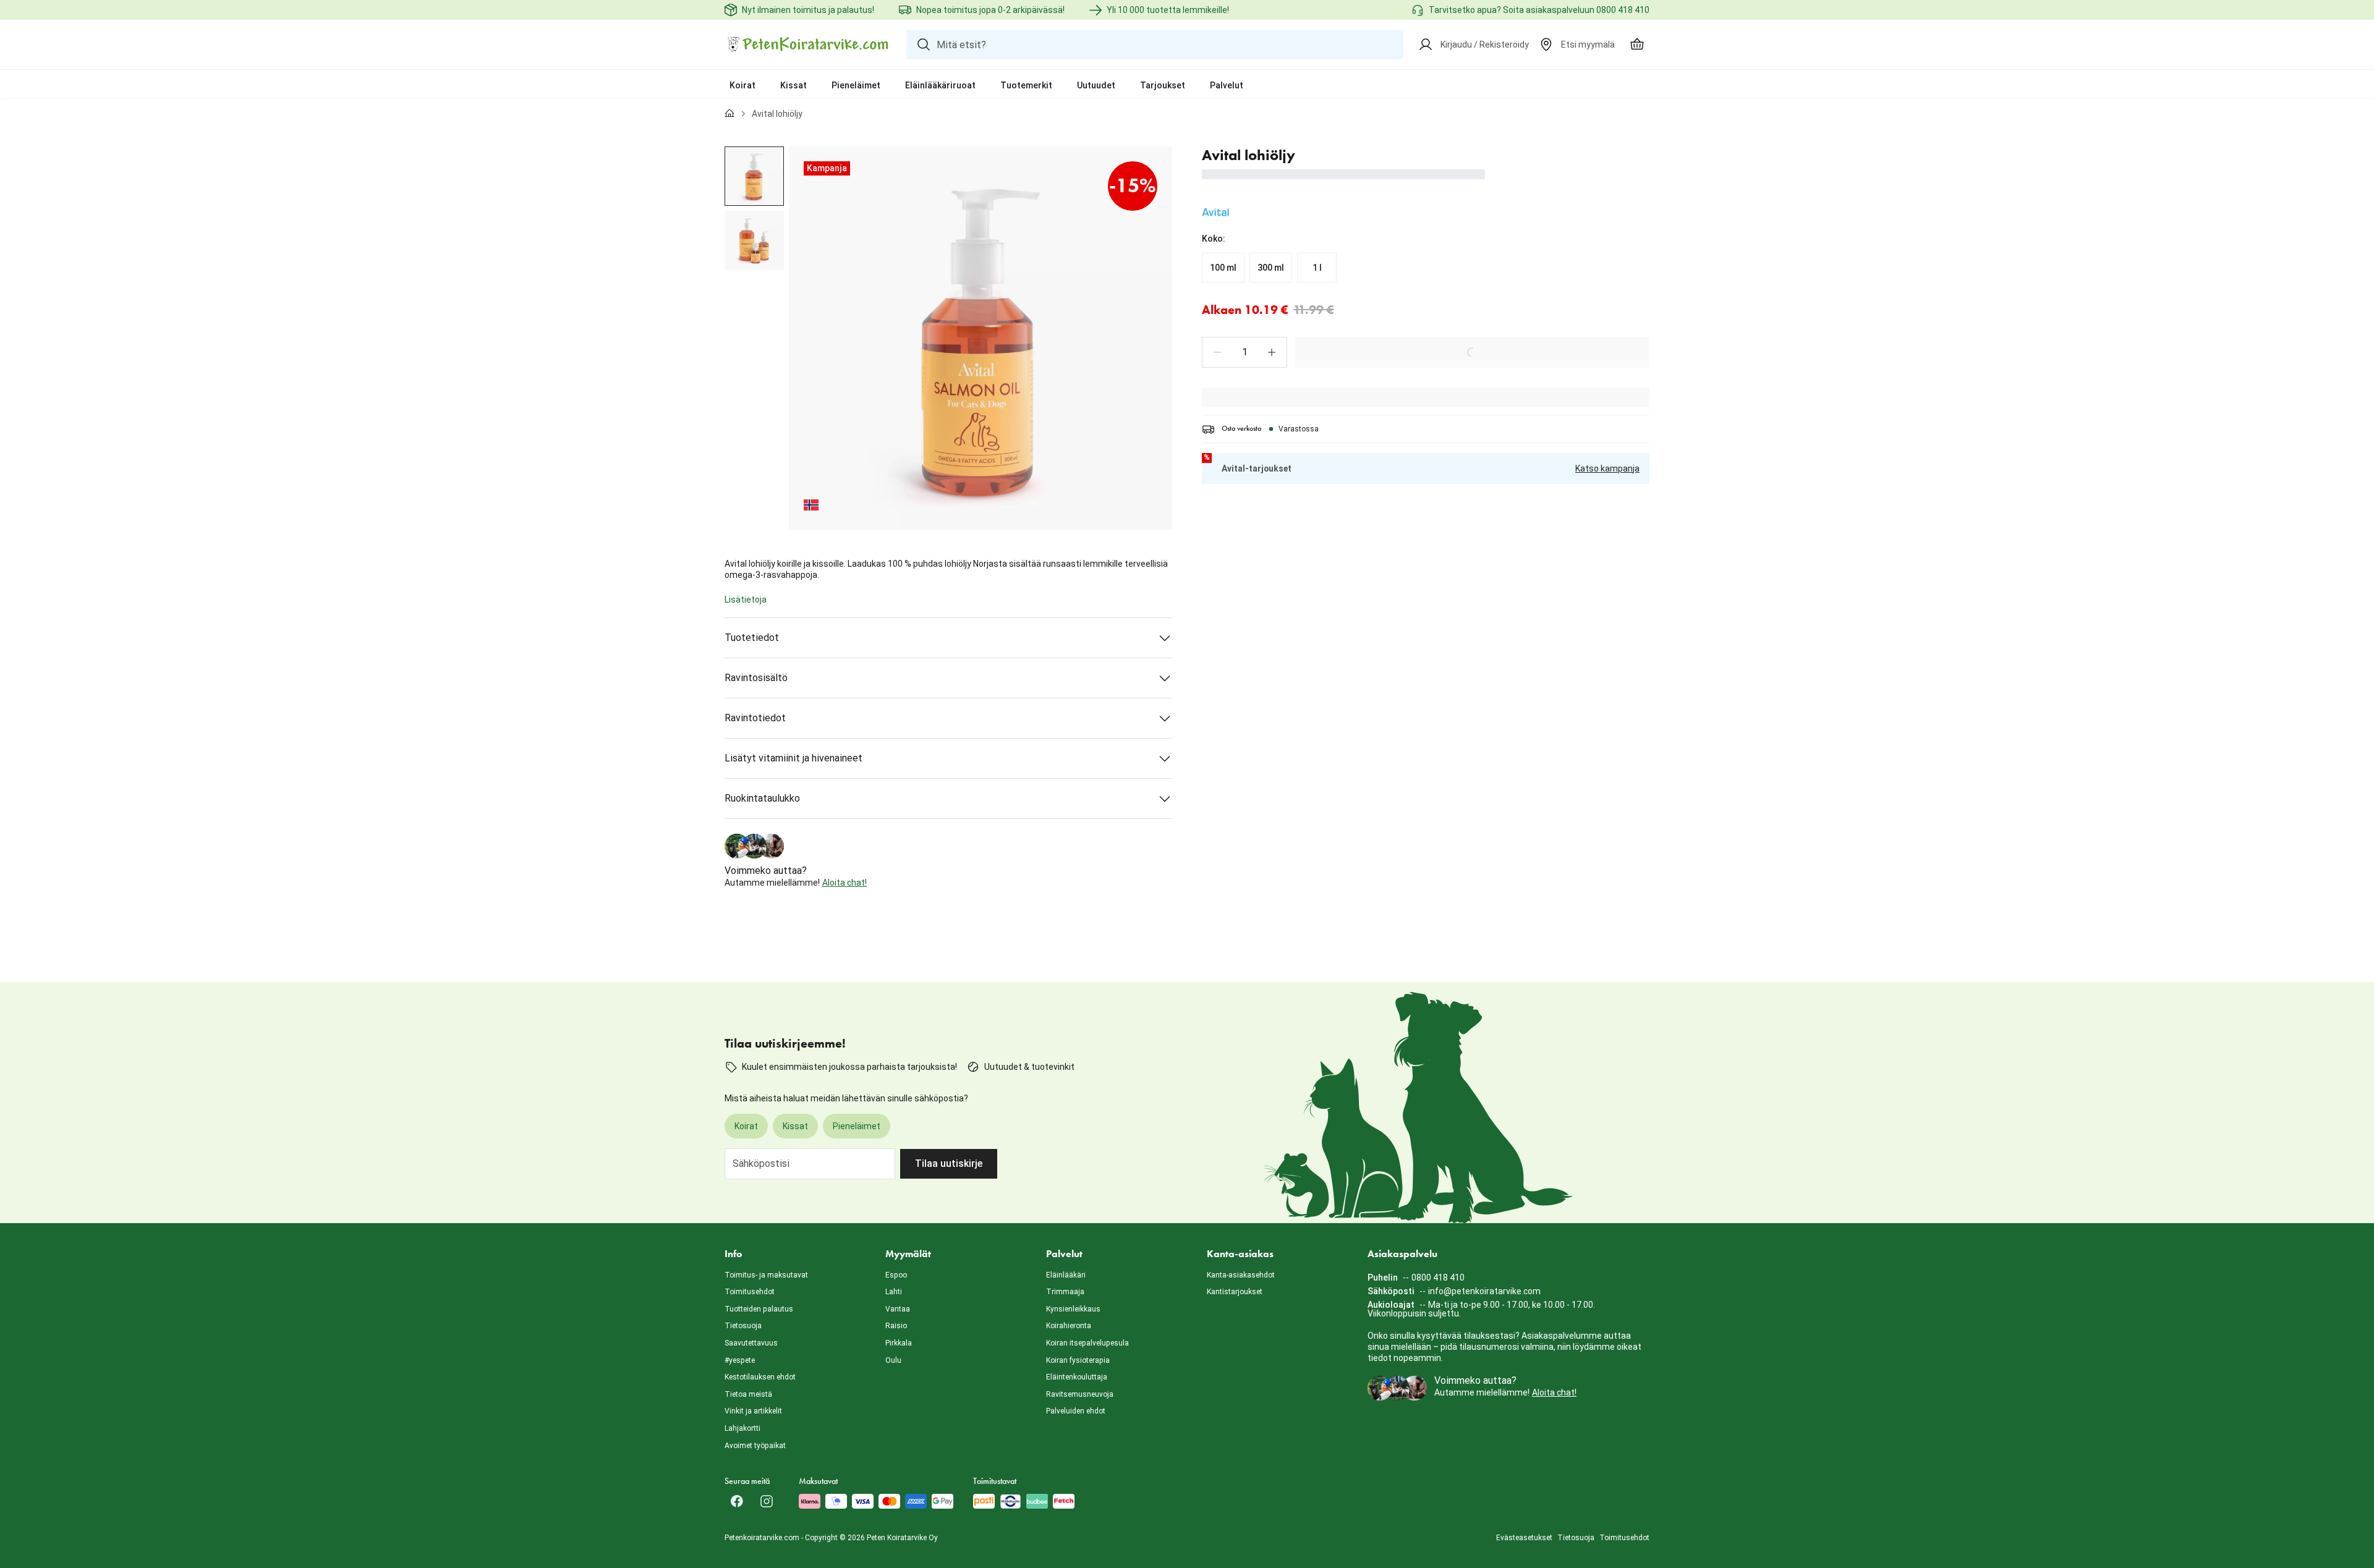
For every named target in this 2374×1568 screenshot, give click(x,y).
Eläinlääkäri (1066, 1275)
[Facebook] (737, 1501)
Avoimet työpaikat (755, 1446)
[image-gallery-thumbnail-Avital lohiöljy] (754, 176)
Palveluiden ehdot (1076, 1411)
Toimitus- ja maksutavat (766, 1275)
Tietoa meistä (748, 1394)
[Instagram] (767, 1501)
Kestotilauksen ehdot (760, 1377)
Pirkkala (899, 1343)
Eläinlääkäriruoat (940, 85)
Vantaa (898, 1309)
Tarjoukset (1163, 85)
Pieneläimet (856, 85)
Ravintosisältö (756, 678)
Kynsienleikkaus (1073, 1309)
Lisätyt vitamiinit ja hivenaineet (793, 758)
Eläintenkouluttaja (1077, 1377)
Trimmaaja (1065, 1292)
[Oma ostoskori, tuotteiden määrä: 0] (1637, 44)
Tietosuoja (743, 1326)
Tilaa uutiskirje (949, 1163)
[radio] (1223, 268)
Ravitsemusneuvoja (1080, 1394)
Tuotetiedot (752, 638)
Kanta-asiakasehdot (1241, 1275)
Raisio (896, 1326)
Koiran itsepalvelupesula (1087, 1343)
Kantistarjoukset (1235, 1292)
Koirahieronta (1069, 1326)
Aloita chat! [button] (845, 883)
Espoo (896, 1275)
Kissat (793, 85)
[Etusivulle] (730, 114)
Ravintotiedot (755, 718)
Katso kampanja (1607, 468)
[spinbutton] (1244, 352)
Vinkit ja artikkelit (753, 1411)
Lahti (894, 1292)
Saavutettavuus (751, 1343)
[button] (1217, 352)
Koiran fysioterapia (1078, 1360)
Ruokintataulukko (762, 798)
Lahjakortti (742, 1428)
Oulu (893, 1360)
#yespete (740, 1360)
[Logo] (808, 44)
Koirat (742, 85)
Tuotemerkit (1026, 85)
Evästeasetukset (1524, 1538)
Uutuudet (1096, 85)
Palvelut (1227, 85)
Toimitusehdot (750, 1292)
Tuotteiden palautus (759, 1309)
